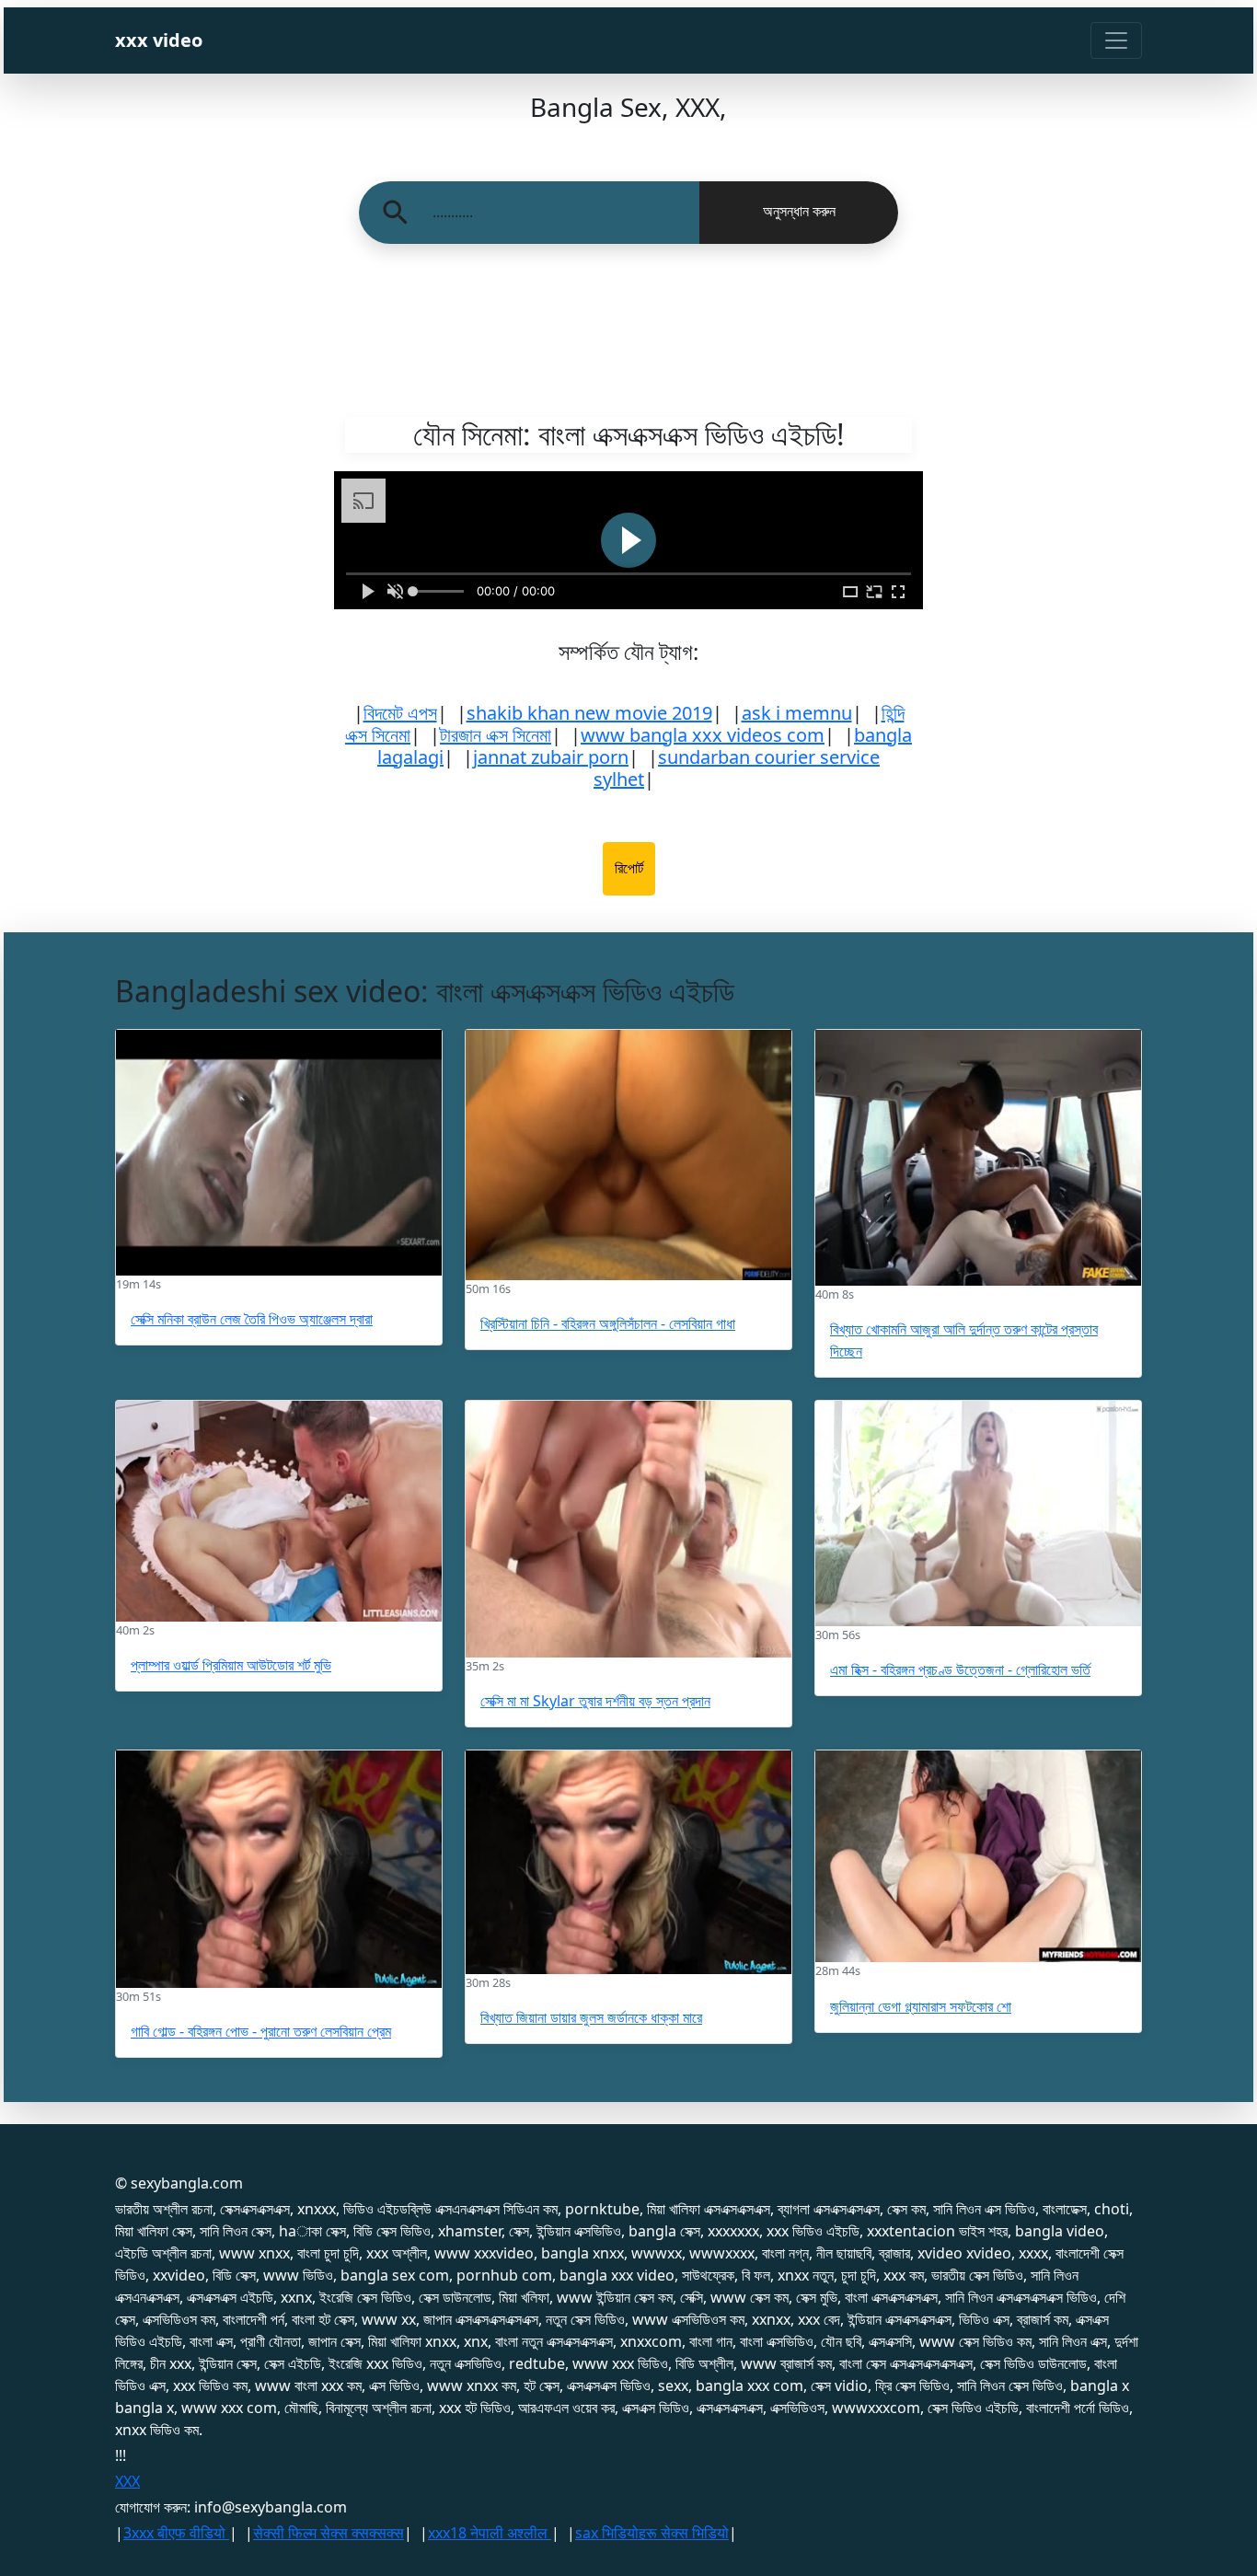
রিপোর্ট (629, 868)
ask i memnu (797, 713)
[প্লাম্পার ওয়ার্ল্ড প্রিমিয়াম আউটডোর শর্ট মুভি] (279, 1511)
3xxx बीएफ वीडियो (176, 2533)
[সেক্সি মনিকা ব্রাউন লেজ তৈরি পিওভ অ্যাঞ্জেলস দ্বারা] (279, 1153)
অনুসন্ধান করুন (799, 211)
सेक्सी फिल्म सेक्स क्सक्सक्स (329, 2533)
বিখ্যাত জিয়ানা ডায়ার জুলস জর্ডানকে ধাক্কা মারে (591, 2017)
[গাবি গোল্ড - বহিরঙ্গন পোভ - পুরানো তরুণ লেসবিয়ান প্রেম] (279, 1869)
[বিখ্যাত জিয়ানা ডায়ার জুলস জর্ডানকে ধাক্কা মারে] (628, 1862)
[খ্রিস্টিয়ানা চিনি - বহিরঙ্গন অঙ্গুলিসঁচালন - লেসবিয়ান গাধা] (628, 1155)
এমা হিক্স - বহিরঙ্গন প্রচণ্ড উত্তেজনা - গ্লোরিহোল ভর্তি (960, 1669)
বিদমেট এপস (400, 713)
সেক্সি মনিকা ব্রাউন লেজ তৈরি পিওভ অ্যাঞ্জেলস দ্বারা (252, 1319)
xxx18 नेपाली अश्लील (490, 2533)
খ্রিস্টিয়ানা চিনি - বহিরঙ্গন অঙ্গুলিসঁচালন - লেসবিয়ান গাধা (608, 1323)
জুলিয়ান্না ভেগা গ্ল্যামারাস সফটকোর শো (921, 2006)
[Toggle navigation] (1116, 40)
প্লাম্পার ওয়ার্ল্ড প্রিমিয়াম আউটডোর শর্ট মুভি (231, 1665)
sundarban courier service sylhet (737, 768)
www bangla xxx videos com (703, 735)
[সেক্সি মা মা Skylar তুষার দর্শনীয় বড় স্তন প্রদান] (628, 1529)
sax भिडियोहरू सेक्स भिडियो (652, 2533)
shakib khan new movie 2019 (589, 713)
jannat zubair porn (551, 757)
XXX (127, 2481)
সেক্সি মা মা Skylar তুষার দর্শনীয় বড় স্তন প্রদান (595, 1701)
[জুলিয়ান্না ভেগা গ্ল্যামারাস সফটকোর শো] (978, 1856)
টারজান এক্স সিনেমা (496, 735)
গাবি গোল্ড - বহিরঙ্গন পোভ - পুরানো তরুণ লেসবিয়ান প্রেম (261, 2031)
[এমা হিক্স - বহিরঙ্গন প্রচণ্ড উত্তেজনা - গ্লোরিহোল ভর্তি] (978, 1513)
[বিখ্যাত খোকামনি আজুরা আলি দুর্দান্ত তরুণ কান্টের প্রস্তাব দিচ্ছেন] (978, 1158)
